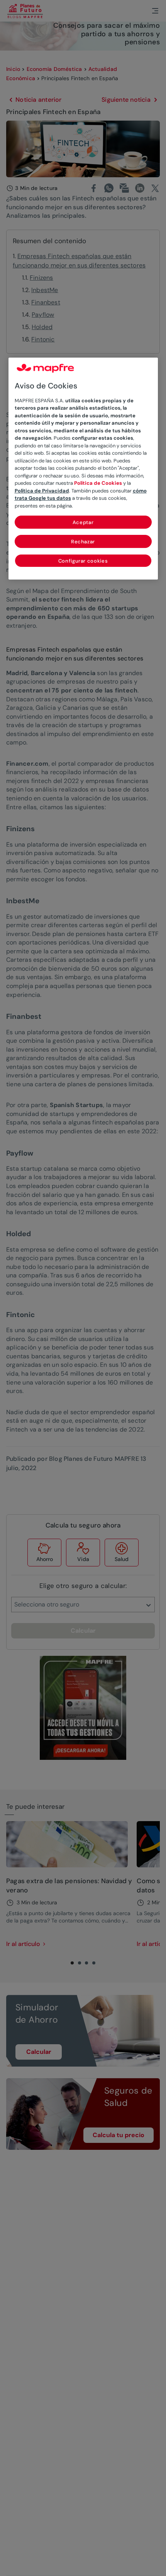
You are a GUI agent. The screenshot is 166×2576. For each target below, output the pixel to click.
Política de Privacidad (42, 491)
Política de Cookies (98, 483)
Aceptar (83, 522)
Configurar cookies (83, 561)
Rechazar (83, 542)
